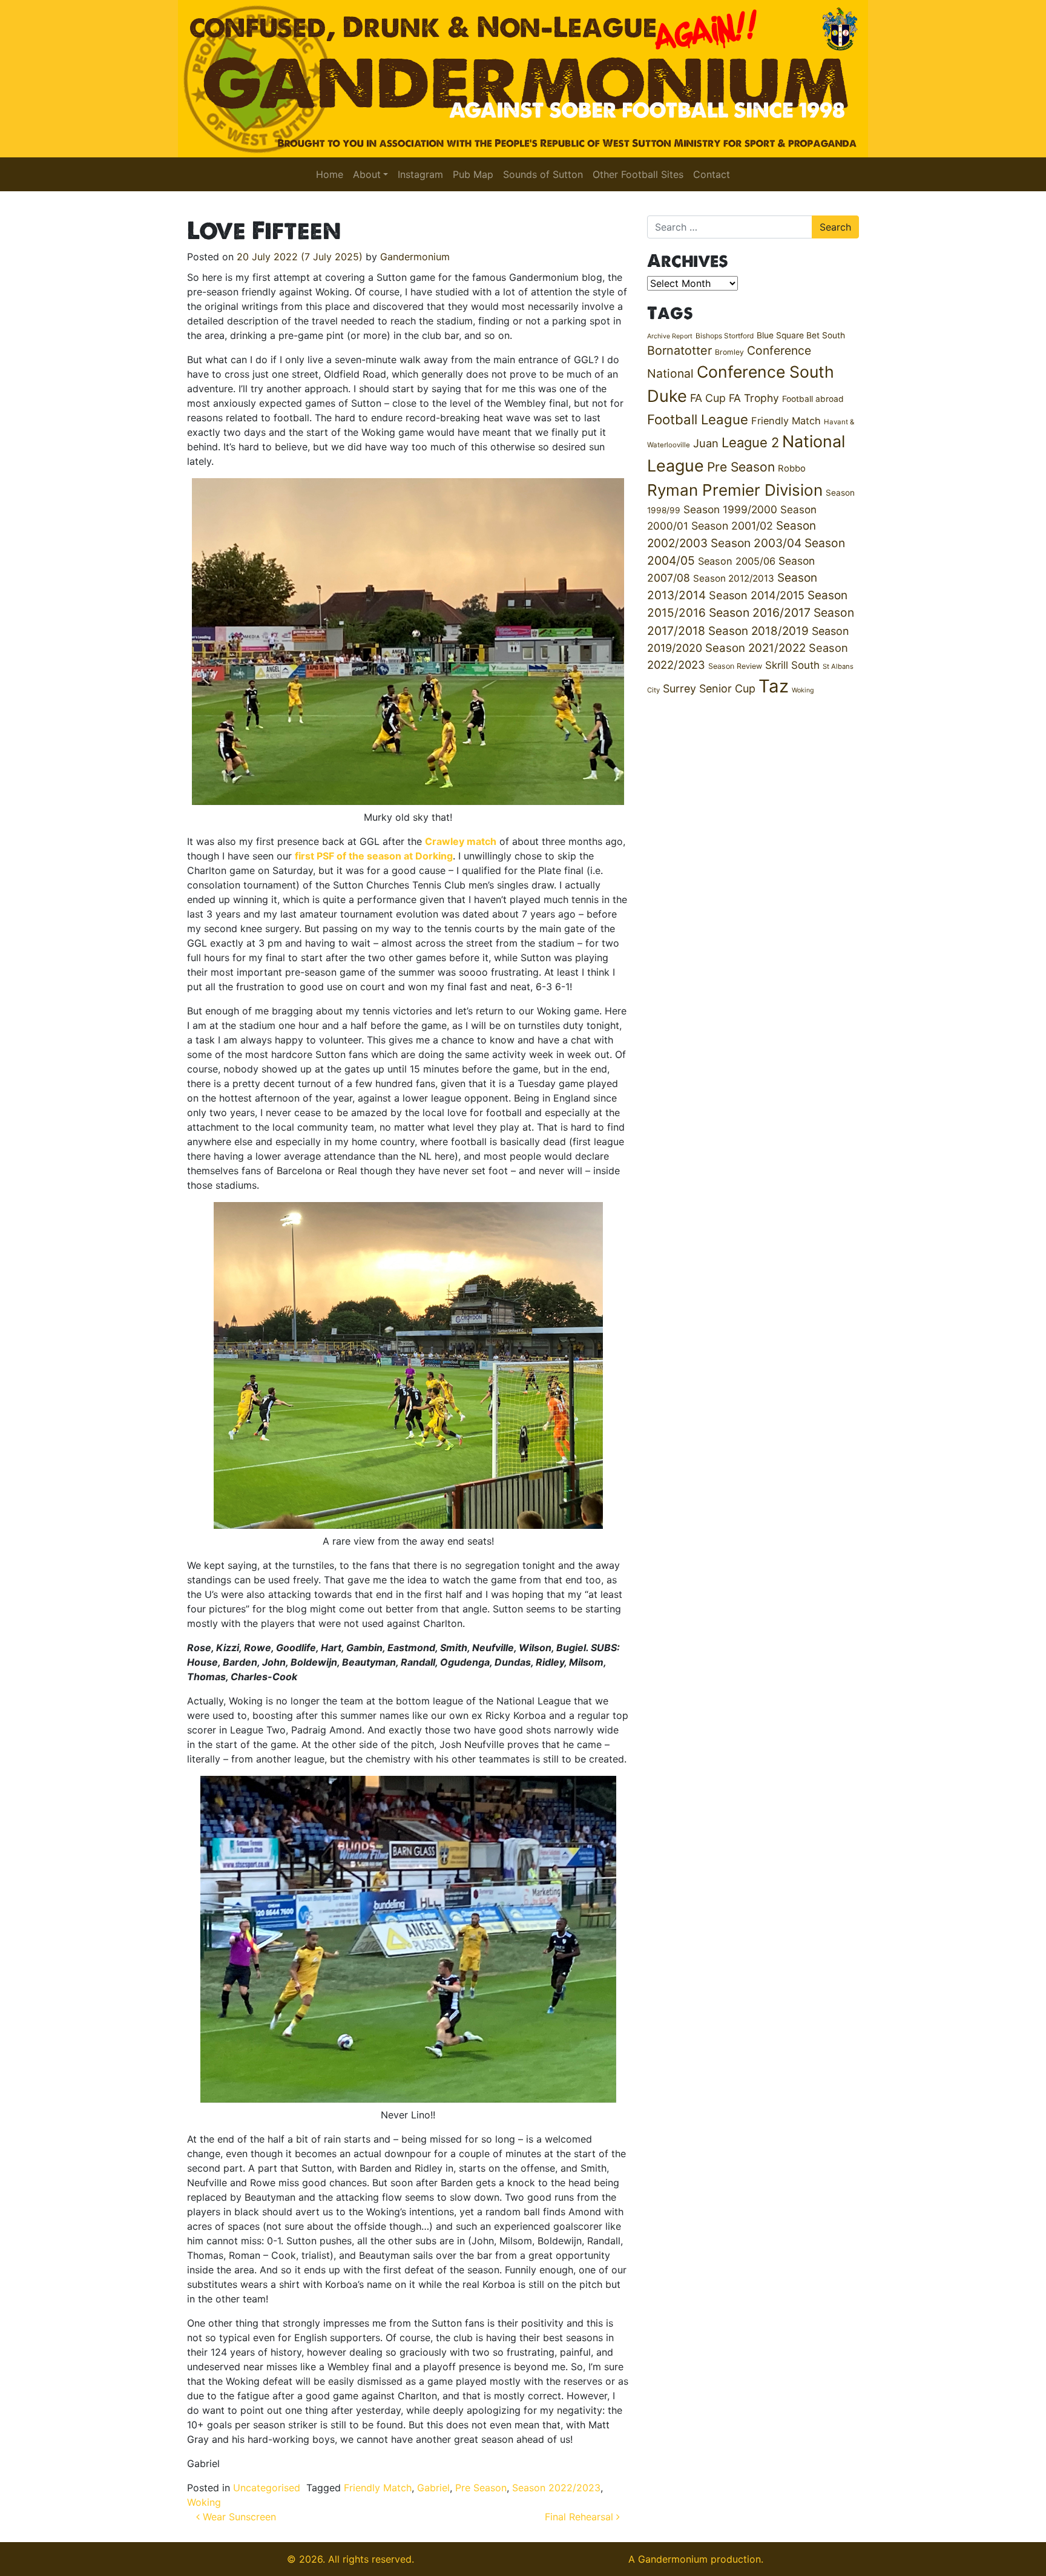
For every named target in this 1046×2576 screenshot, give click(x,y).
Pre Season (481, 2488)
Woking (204, 2502)
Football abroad (813, 399)
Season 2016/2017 (760, 613)
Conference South (765, 372)
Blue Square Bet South (801, 335)
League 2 (750, 442)
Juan (706, 443)
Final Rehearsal (581, 2517)
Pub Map (473, 174)
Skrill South (792, 665)
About (367, 174)
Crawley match (461, 841)
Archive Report (670, 336)
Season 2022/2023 (556, 2488)
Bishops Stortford (725, 336)
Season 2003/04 (756, 543)
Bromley (729, 352)
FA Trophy (754, 398)
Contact (712, 174)
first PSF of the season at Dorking (374, 856)
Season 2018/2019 (758, 631)
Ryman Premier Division (735, 490)
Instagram (420, 174)
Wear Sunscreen (238, 2517)
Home (330, 174)
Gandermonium (415, 257)
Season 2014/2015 (757, 595)
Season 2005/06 (737, 561)
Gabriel (433, 2488)
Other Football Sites (638, 174)
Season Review (735, 666)
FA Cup (708, 398)
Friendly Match (378, 2488)
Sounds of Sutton (543, 174)
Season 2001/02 (732, 526)
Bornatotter (679, 350)
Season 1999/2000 (730, 509)
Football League (698, 419)
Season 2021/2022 (755, 648)
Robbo (792, 468)
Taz (774, 686)
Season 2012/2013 (734, 578)
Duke (667, 396)
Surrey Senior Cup (709, 688)
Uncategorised (267, 2488)
